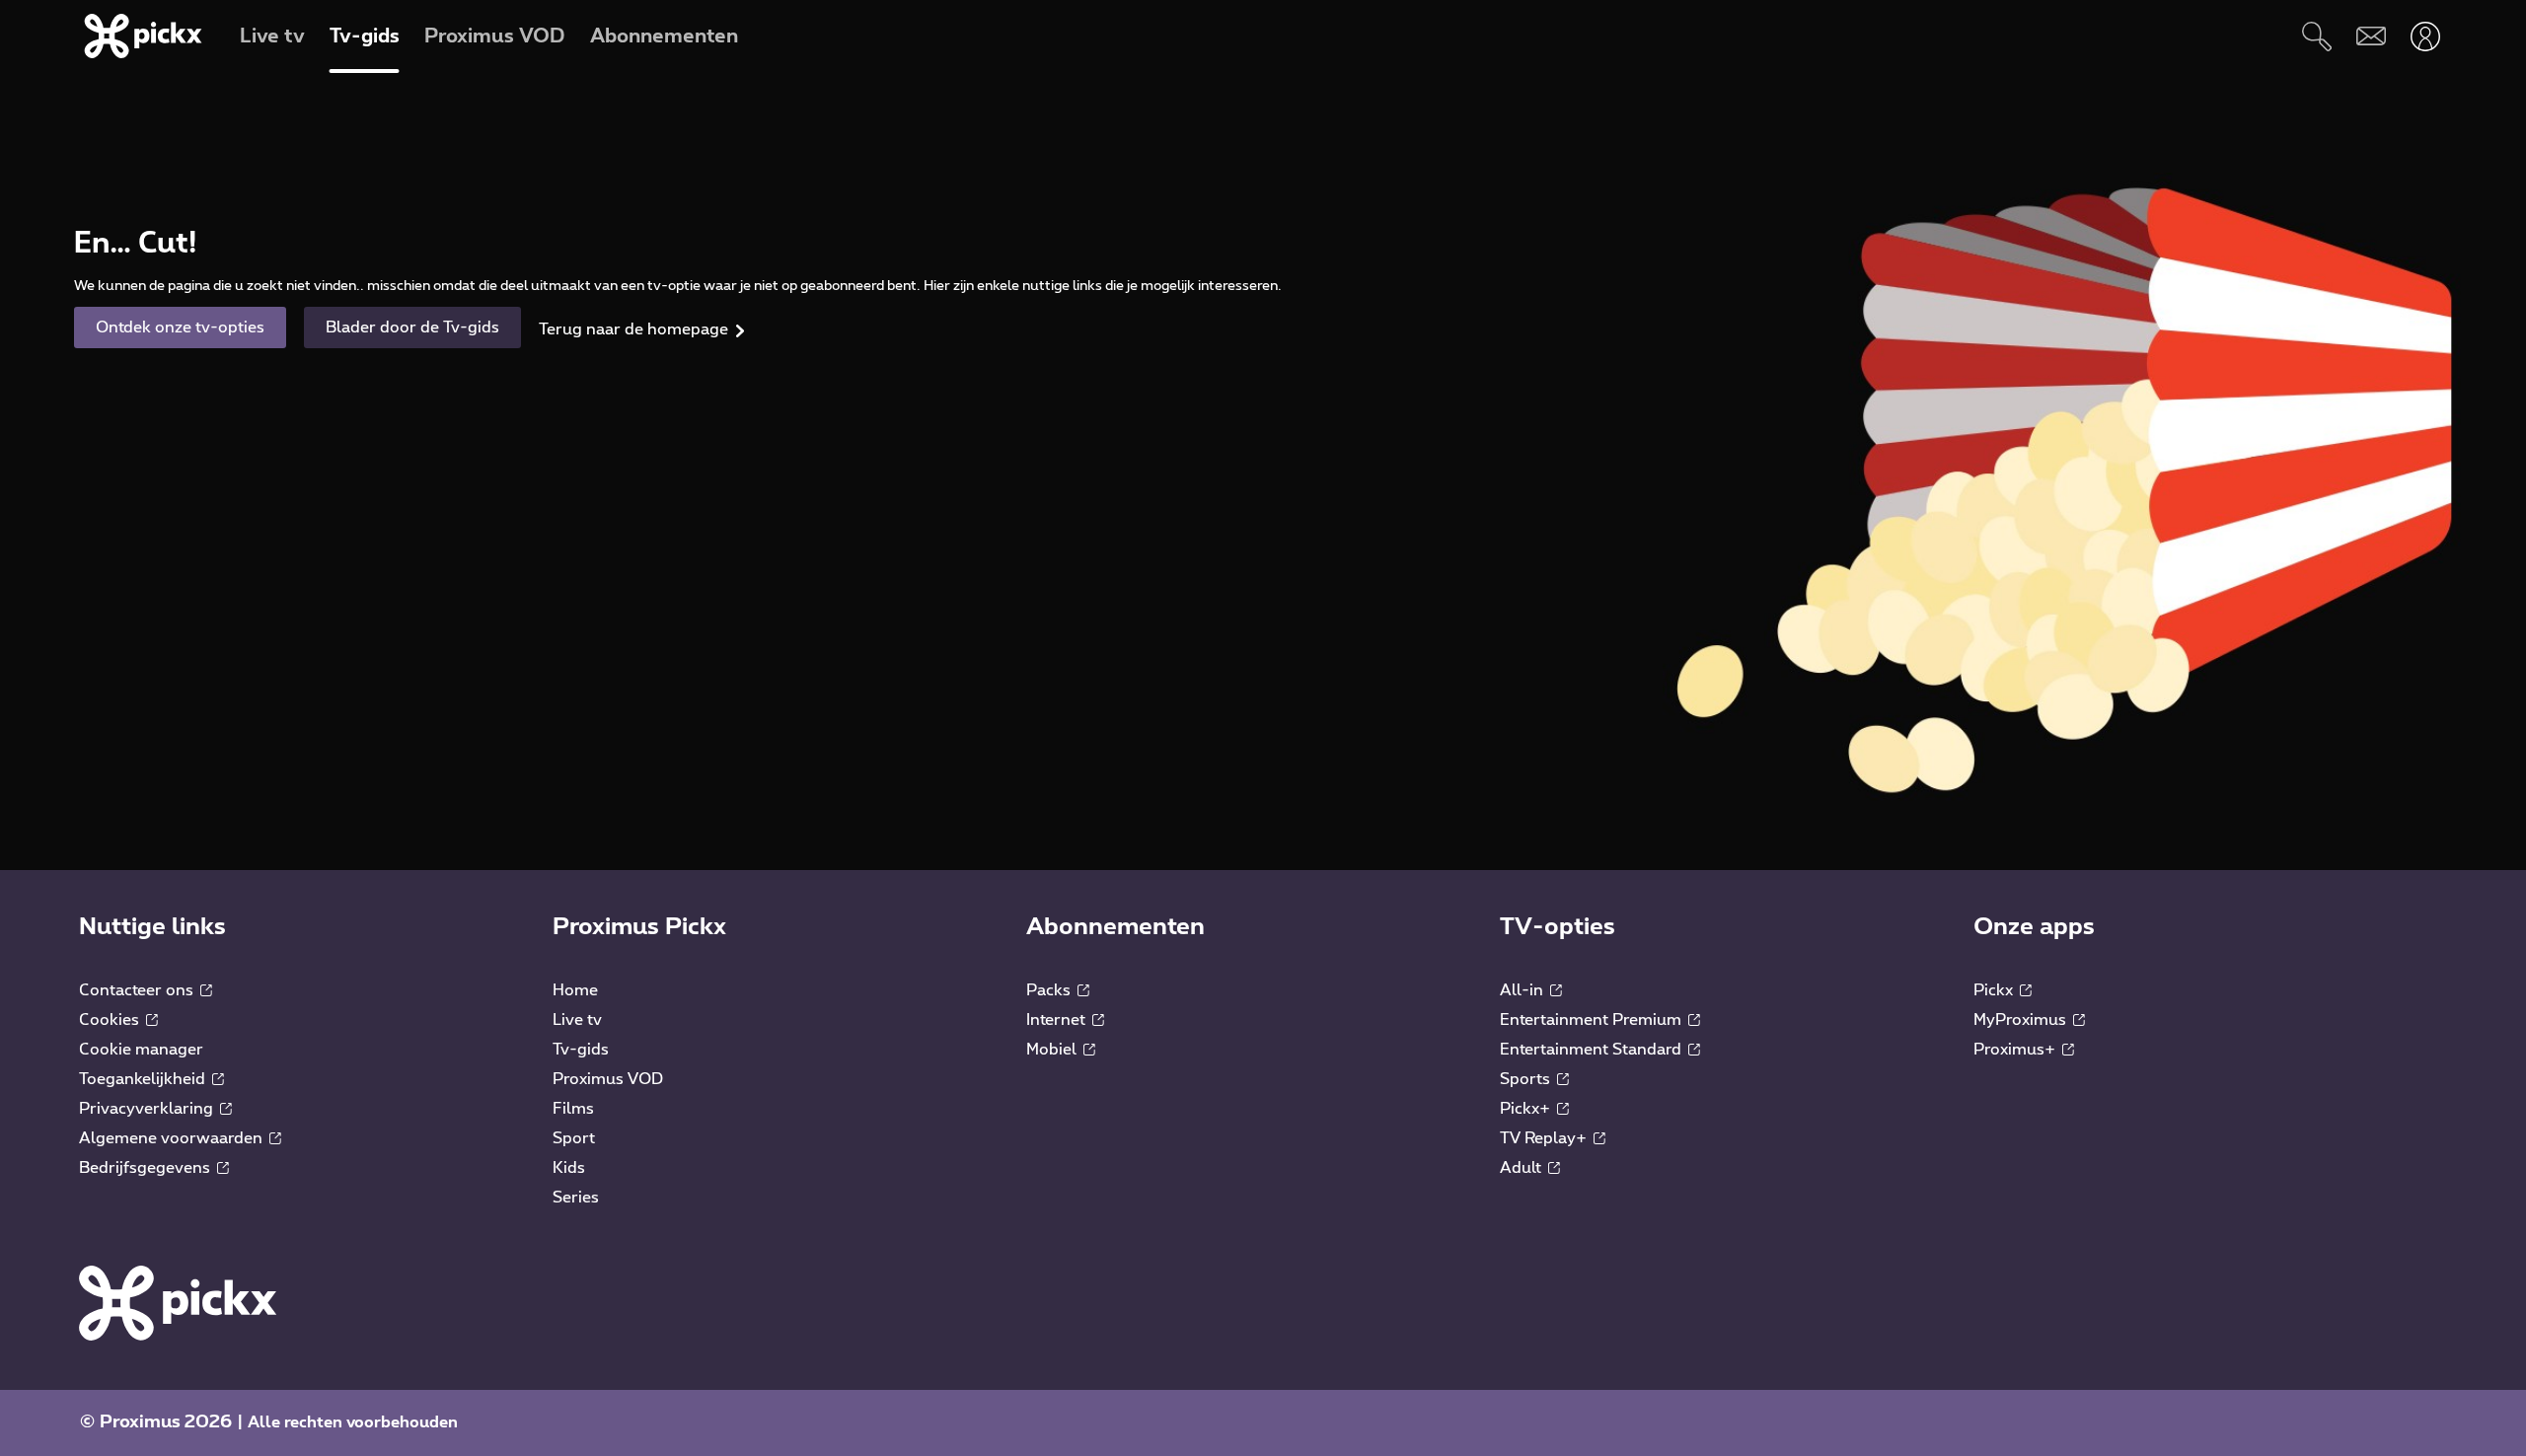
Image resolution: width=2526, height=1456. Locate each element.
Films (573, 1109)
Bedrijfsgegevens (147, 1168)
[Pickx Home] (178, 1302)
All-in (1523, 990)
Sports (1527, 1079)
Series (576, 1198)
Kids (569, 1168)
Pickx (1995, 990)
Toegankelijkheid (144, 1079)
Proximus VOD (608, 1079)
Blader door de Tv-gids (412, 328)
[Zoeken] (2316, 36)
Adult (1523, 1168)
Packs (1050, 990)
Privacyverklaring (148, 1109)
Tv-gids (581, 1050)
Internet (1058, 1020)
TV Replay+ (1545, 1138)
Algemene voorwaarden (173, 1138)
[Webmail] (2371, 36)
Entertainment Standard (1593, 1050)
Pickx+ (1527, 1109)
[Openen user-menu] (2425, 36)
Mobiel (1053, 1050)
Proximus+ (2016, 1050)
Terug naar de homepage (633, 329)
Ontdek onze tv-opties (180, 328)
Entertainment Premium (1593, 1020)
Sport (574, 1138)
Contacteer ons (138, 990)
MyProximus (2022, 1020)
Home (575, 990)
